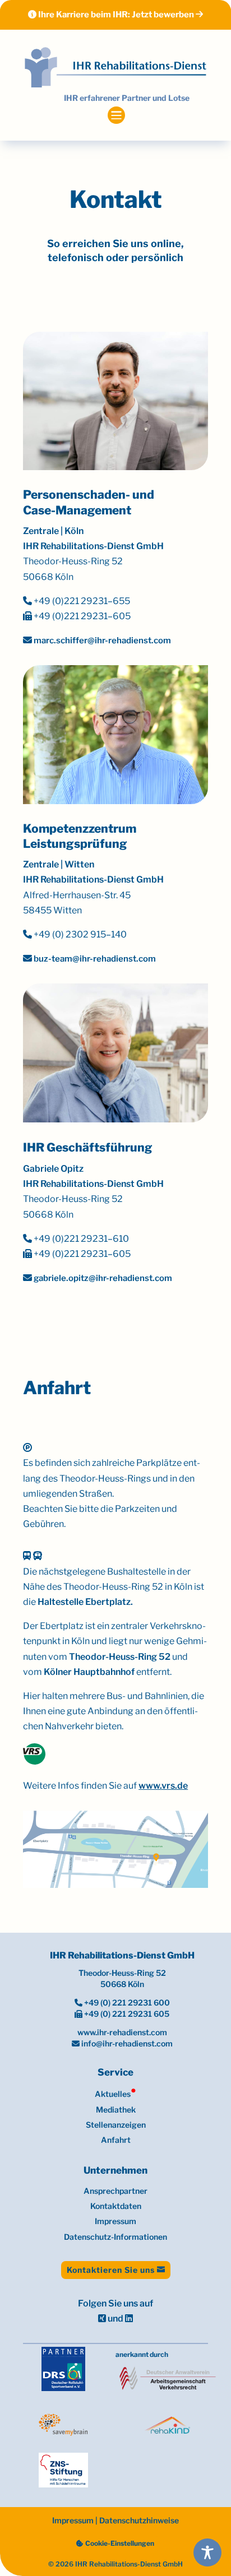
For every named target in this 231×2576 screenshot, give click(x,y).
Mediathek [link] (116, 2109)
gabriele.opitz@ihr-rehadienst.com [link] (103, 1278)
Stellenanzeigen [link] (116, 2125)
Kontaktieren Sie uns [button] (110, 2270)
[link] (115, 68)
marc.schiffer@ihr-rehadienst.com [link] (101, 640)
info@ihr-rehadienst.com (127, 2043)
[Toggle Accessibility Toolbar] (207, 2552)
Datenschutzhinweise (139, 2520)
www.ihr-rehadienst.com (122, 2032)
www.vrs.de (163, 1786)
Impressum (73, 2520)
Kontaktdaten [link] (116, 2206)
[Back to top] (207, 2493)
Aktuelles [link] (115, 2094)
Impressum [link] (115, 2221)
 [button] (116, 115)
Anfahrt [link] (116, 2140)
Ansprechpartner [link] (115, 2191)
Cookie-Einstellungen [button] (120, 2543)
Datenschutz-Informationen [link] (115, 2237)
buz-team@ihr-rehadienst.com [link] (94, 959)
